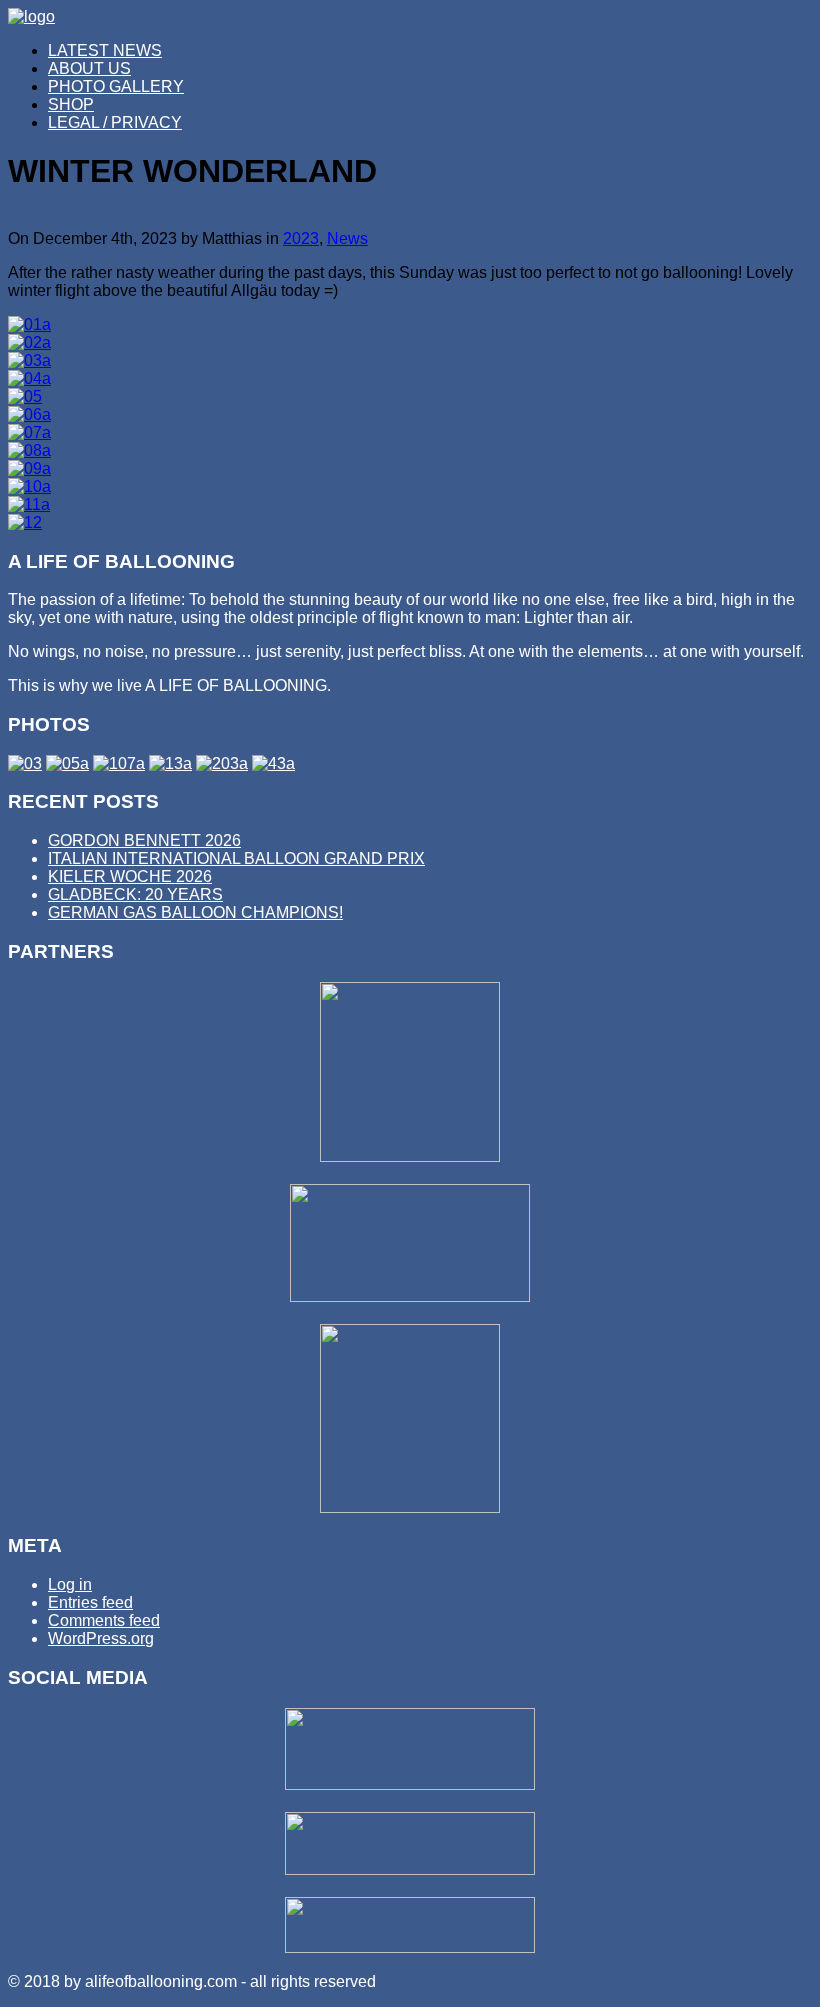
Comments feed (104, 1620)
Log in (70, 1584)
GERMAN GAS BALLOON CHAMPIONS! (195, 912)
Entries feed (90, 1602)
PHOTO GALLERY (116, 86)
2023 (301, 238)
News (347, 238)
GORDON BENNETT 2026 (144, 840)
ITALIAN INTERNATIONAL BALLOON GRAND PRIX (236, 858)
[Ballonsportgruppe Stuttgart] (410, 1156)
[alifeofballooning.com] (31, 16)
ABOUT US (89, 68)
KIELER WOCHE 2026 (130, 876)
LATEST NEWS (105, 50)
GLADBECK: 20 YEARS (135, 894)
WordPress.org (101, 1638)
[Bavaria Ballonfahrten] (410, 1507)
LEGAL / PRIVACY (115, 122)
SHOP (71, 104)
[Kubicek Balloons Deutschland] (410, 1296)
